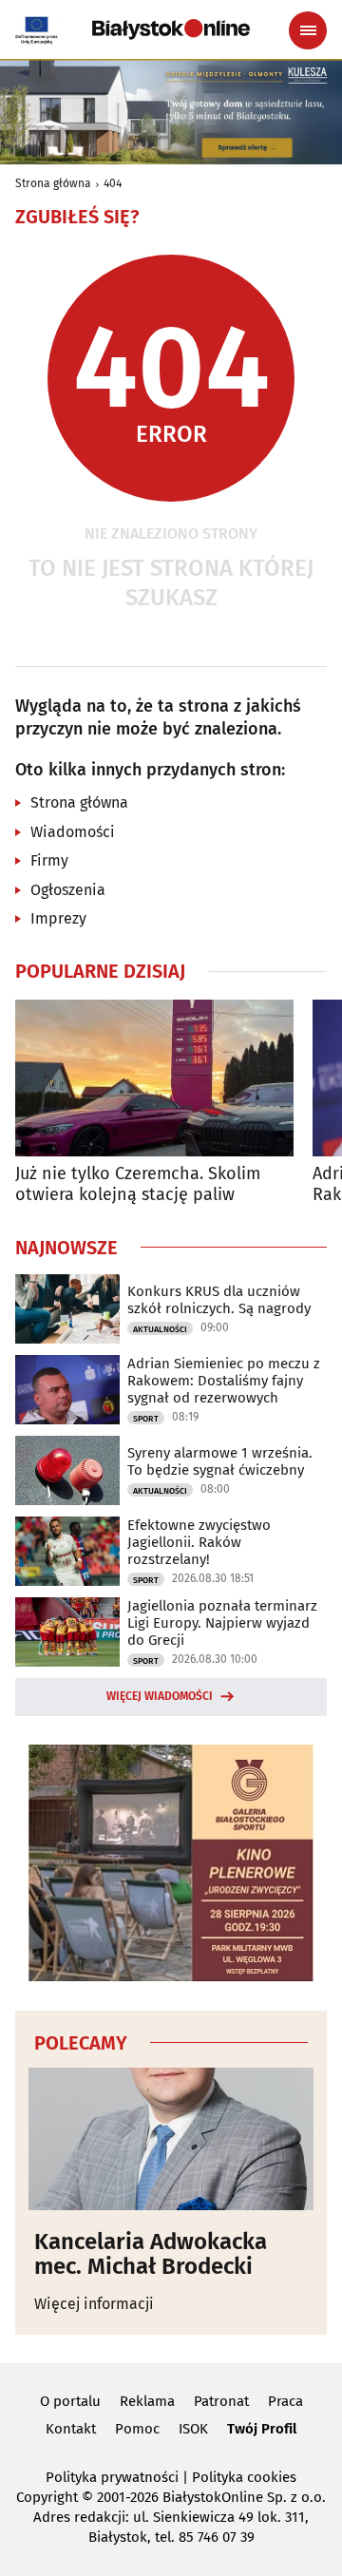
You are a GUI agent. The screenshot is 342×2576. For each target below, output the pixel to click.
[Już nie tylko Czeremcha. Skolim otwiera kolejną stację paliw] (154, 1078)
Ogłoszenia (68, 890)
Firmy (49, 860)
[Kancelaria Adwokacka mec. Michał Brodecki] (171, 2139)
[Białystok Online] (171, 29)
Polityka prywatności (112, 2477)
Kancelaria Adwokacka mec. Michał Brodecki (151, 2254)
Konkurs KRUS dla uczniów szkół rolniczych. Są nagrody (219, 1300)
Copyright (47, 2497)
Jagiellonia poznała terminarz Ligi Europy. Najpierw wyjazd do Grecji (222, 1623)
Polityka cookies (244, 2477)
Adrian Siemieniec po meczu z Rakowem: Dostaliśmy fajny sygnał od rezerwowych (224, 1381)
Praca (285, 2401)
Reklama (147, 2401)
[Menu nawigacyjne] (308, 30)
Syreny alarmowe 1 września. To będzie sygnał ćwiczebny (220, 1461)
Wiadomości (73, 832)
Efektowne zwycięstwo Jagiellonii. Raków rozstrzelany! (199, 1542)
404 (113, 183)
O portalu (70, 2401)
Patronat (221, 2401)
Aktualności (160, 1329)
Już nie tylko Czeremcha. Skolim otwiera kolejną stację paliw (138, 1184)
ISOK (193, 2429)
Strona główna (53, 183)
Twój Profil (262, 2429)
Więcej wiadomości (160, 1696)
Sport (146, 1419)
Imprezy (58, 918)
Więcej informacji (94, 2304)
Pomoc (137, 2429)
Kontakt (71, 2429)
